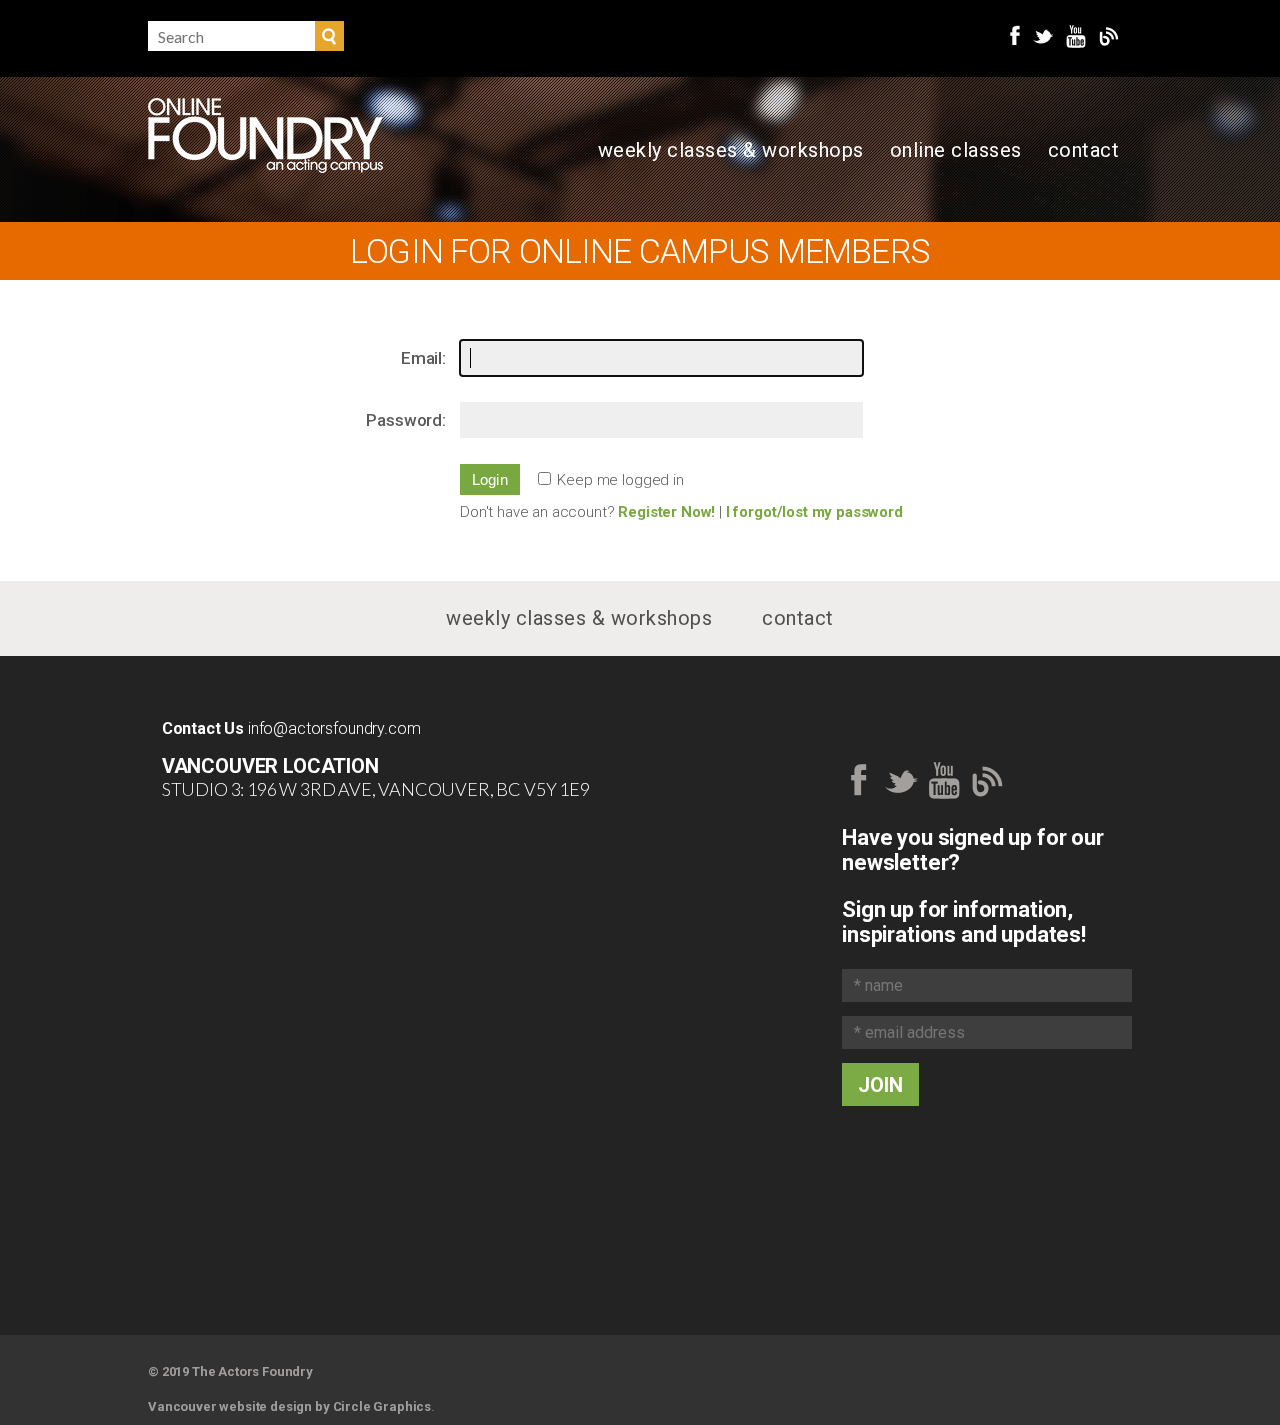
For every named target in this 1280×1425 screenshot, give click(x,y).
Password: (406, 420)
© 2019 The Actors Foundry (230, 1371)
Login (490, 479)
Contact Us (203, 728)
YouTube (1076, 36)
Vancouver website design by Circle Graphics (289, 1406)
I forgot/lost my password (814, 512)
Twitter (1043, 36)
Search (329, 36)
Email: (423, 358)
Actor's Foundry (265, 135)
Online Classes (956, 150)
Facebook (1015, 36)
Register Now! (666, 512)
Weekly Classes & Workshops (731, 150)
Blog (1109, 36)
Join (880, 1085)
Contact (1084, 150)
